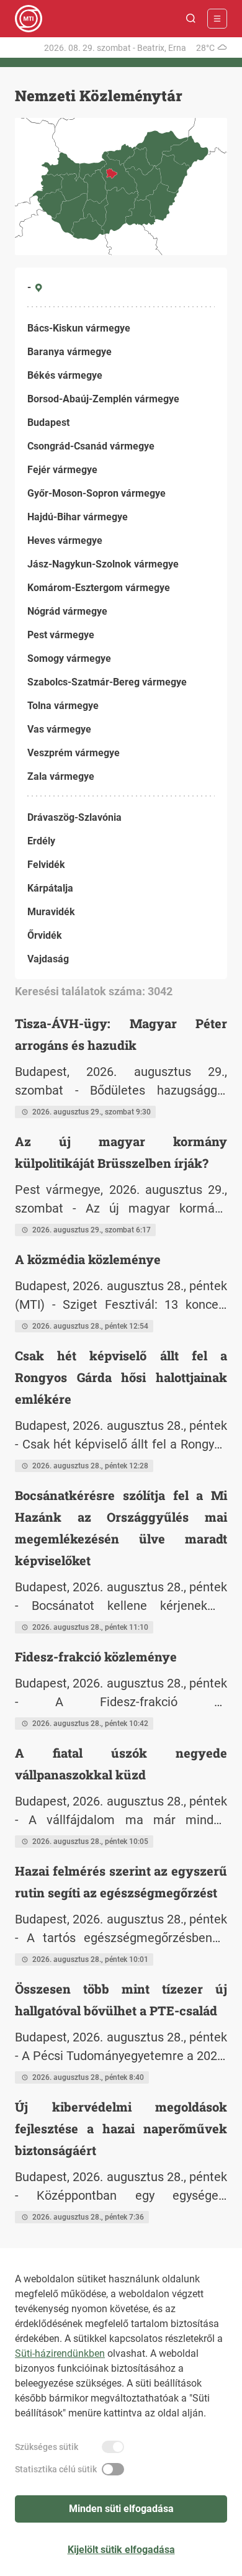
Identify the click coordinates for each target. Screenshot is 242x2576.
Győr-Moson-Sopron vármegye (96, 493)
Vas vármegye (59, 729)
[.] (29, 19)
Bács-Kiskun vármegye (79, 328)
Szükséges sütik (47, 2447)
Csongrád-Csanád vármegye (91, 446)
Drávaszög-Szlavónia (74, 817)
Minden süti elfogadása (121, 2509)
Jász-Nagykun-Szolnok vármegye (103, 564)
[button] (191, 19)
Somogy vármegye (69, 658)
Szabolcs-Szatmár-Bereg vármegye (107, 682)
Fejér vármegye (62, 470)
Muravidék (51, 912)
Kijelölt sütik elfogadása (121, 2550)
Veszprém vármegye (74, 753)
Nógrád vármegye (67, 611)
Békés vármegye (65, 375)
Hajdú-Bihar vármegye (78, 517)
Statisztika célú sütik (56, 2469)
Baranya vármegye (69, 352)
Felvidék (46, 865)
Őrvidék (45, 935)
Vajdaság (48, 959)
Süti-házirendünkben (60, 2353)
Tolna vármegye (63, 706)
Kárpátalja (50, 888)
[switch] (113, 2447)
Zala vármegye (61, 776)
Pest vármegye (61, 635)
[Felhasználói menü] (217, 19)
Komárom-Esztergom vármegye (99, 588)
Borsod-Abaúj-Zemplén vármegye (103, 399)
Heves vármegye (65, 540)
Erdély (41, 841)
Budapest (48, 423)
